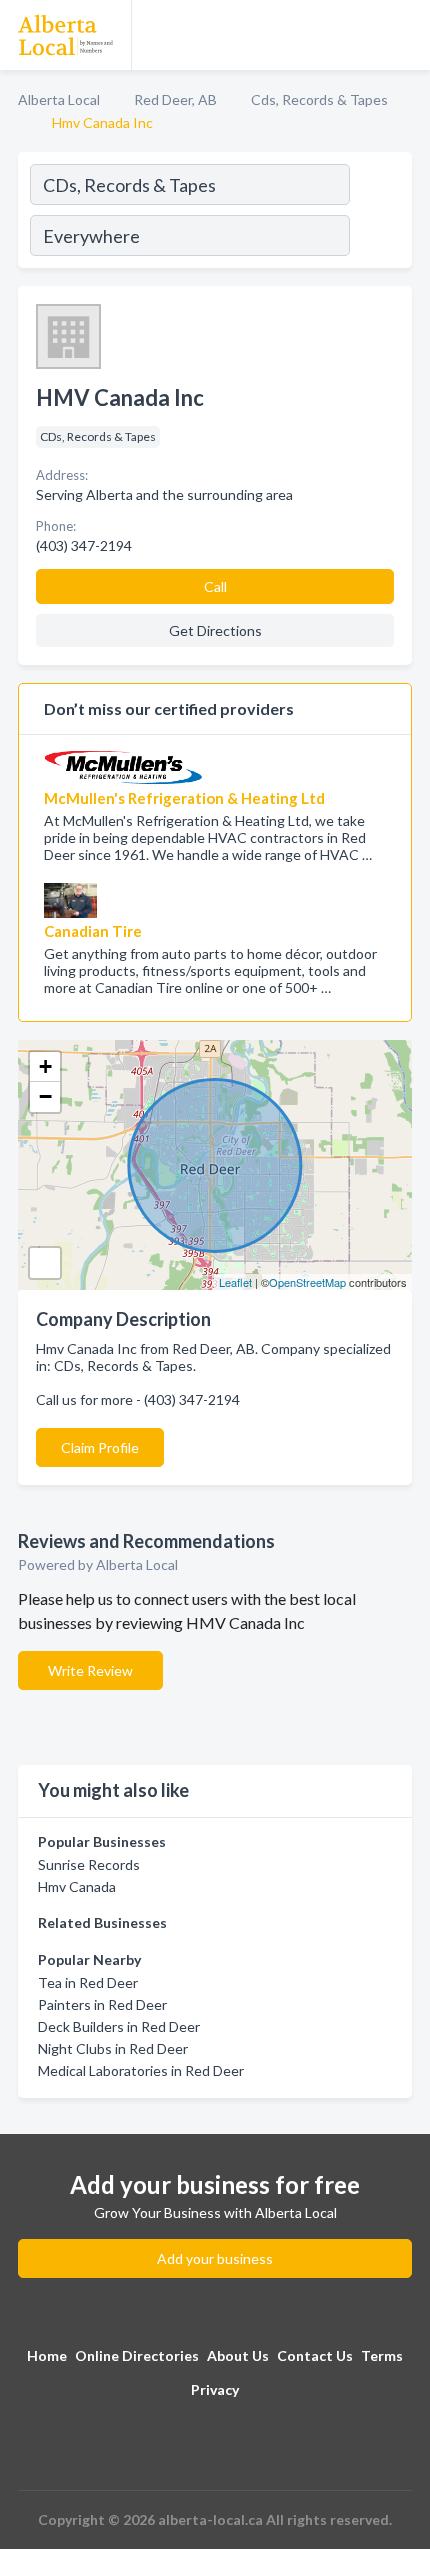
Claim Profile (100, 1447)
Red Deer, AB (175, 99)
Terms (382, 2355)
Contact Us (315, 2355)
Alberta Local (59, 99)
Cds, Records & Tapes (319, 99)
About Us (238, 2355)
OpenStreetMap (307, 1282)
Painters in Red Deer (102, 2004)
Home (47, 2355)
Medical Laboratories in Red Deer (141, 2070)
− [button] (45, 1096)
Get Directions (215, 630)
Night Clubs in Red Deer (113, 2048)
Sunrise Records (89, 1864)
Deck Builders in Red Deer (119, 2026)
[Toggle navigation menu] (403, 35)
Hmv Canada (77, 1886)
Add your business (215, 2258)
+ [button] (45, 1066)
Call (215, 586)
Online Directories (137, 2355)
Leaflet (235, 1282)
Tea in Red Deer (88, 1982)
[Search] (380, 213)
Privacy (215, 2389)
